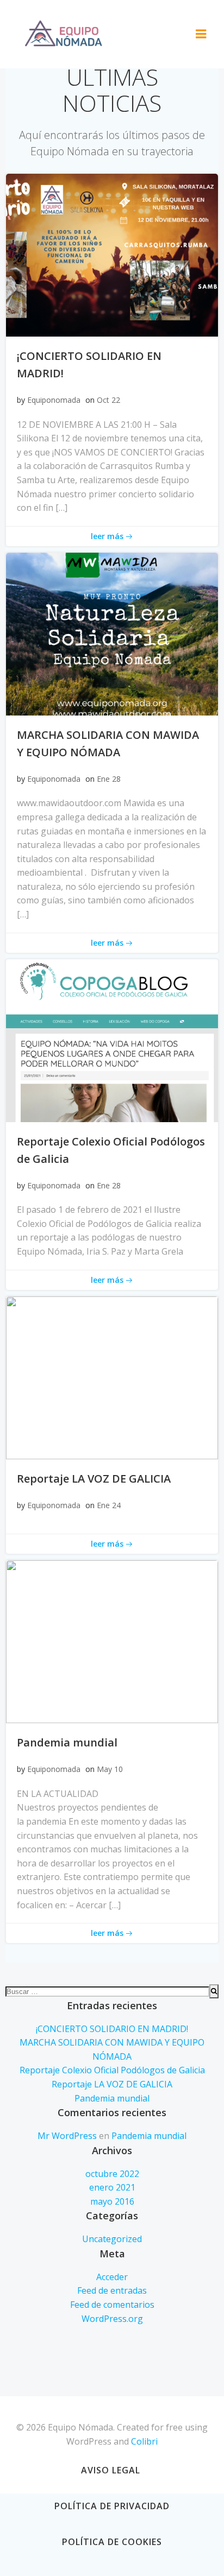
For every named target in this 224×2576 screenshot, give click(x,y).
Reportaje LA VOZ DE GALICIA (112, 2084)
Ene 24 (109, 1505)
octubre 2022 (112, 2174)
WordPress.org (112, 2319)
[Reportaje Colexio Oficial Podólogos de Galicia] (112, 1040)
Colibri (144, 2441)
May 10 (110, 1769)
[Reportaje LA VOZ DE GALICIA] (112, 1377)
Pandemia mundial (112, 2098)
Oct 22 (108, 400)
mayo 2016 (112, 2201)
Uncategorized (112, 2239)
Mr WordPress (67, 2136)
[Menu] (201, 34)
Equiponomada (54, 400)
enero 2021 (112, 2187)
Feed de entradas (112, 2290)
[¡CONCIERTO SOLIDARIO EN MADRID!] (112, 254)
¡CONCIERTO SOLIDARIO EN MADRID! (112, 2029)
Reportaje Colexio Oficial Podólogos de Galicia (112, 2070)
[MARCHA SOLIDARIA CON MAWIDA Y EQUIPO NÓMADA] (112, 633)
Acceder (112, 2277)
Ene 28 (109, 779)
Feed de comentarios (112, 2305)
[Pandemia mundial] (112, 1641)
